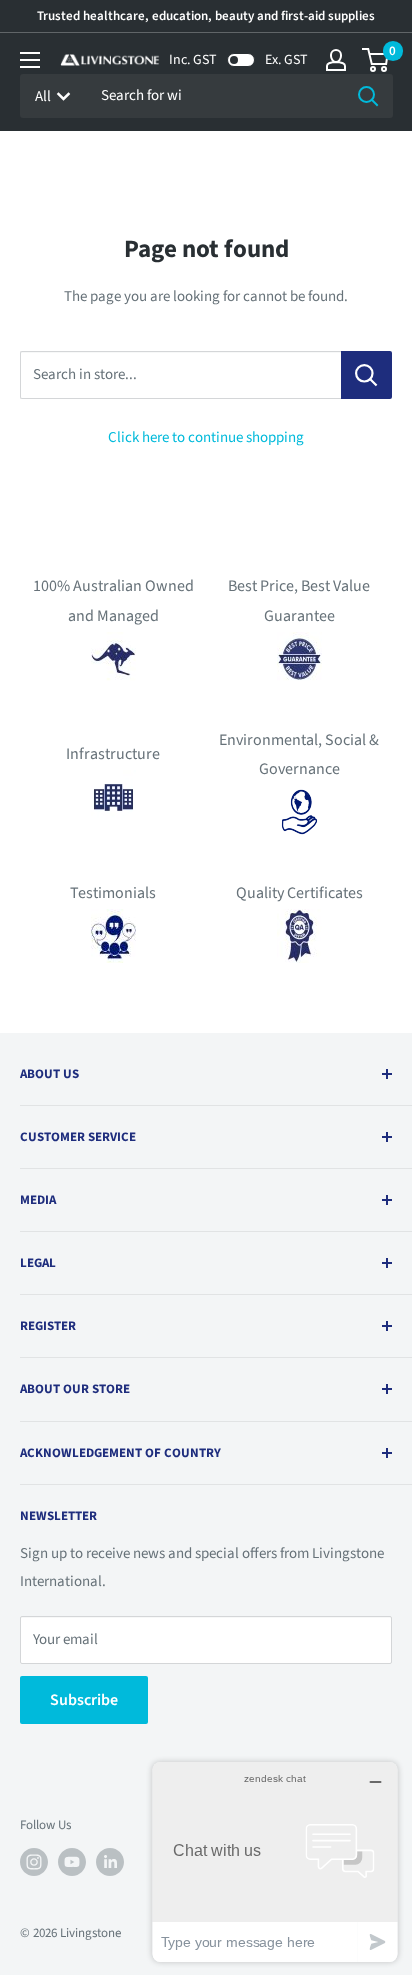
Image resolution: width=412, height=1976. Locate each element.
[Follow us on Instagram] (34, 1862)
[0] (376, 60)
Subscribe (84, 1700)
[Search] (368, 96)
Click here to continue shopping (206, 437)
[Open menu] (30, 60)
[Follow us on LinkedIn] (110, 1862)
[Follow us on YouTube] (72, 1862)
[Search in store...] (366, 375)
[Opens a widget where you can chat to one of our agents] (275, 1861)
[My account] (336, 60)
